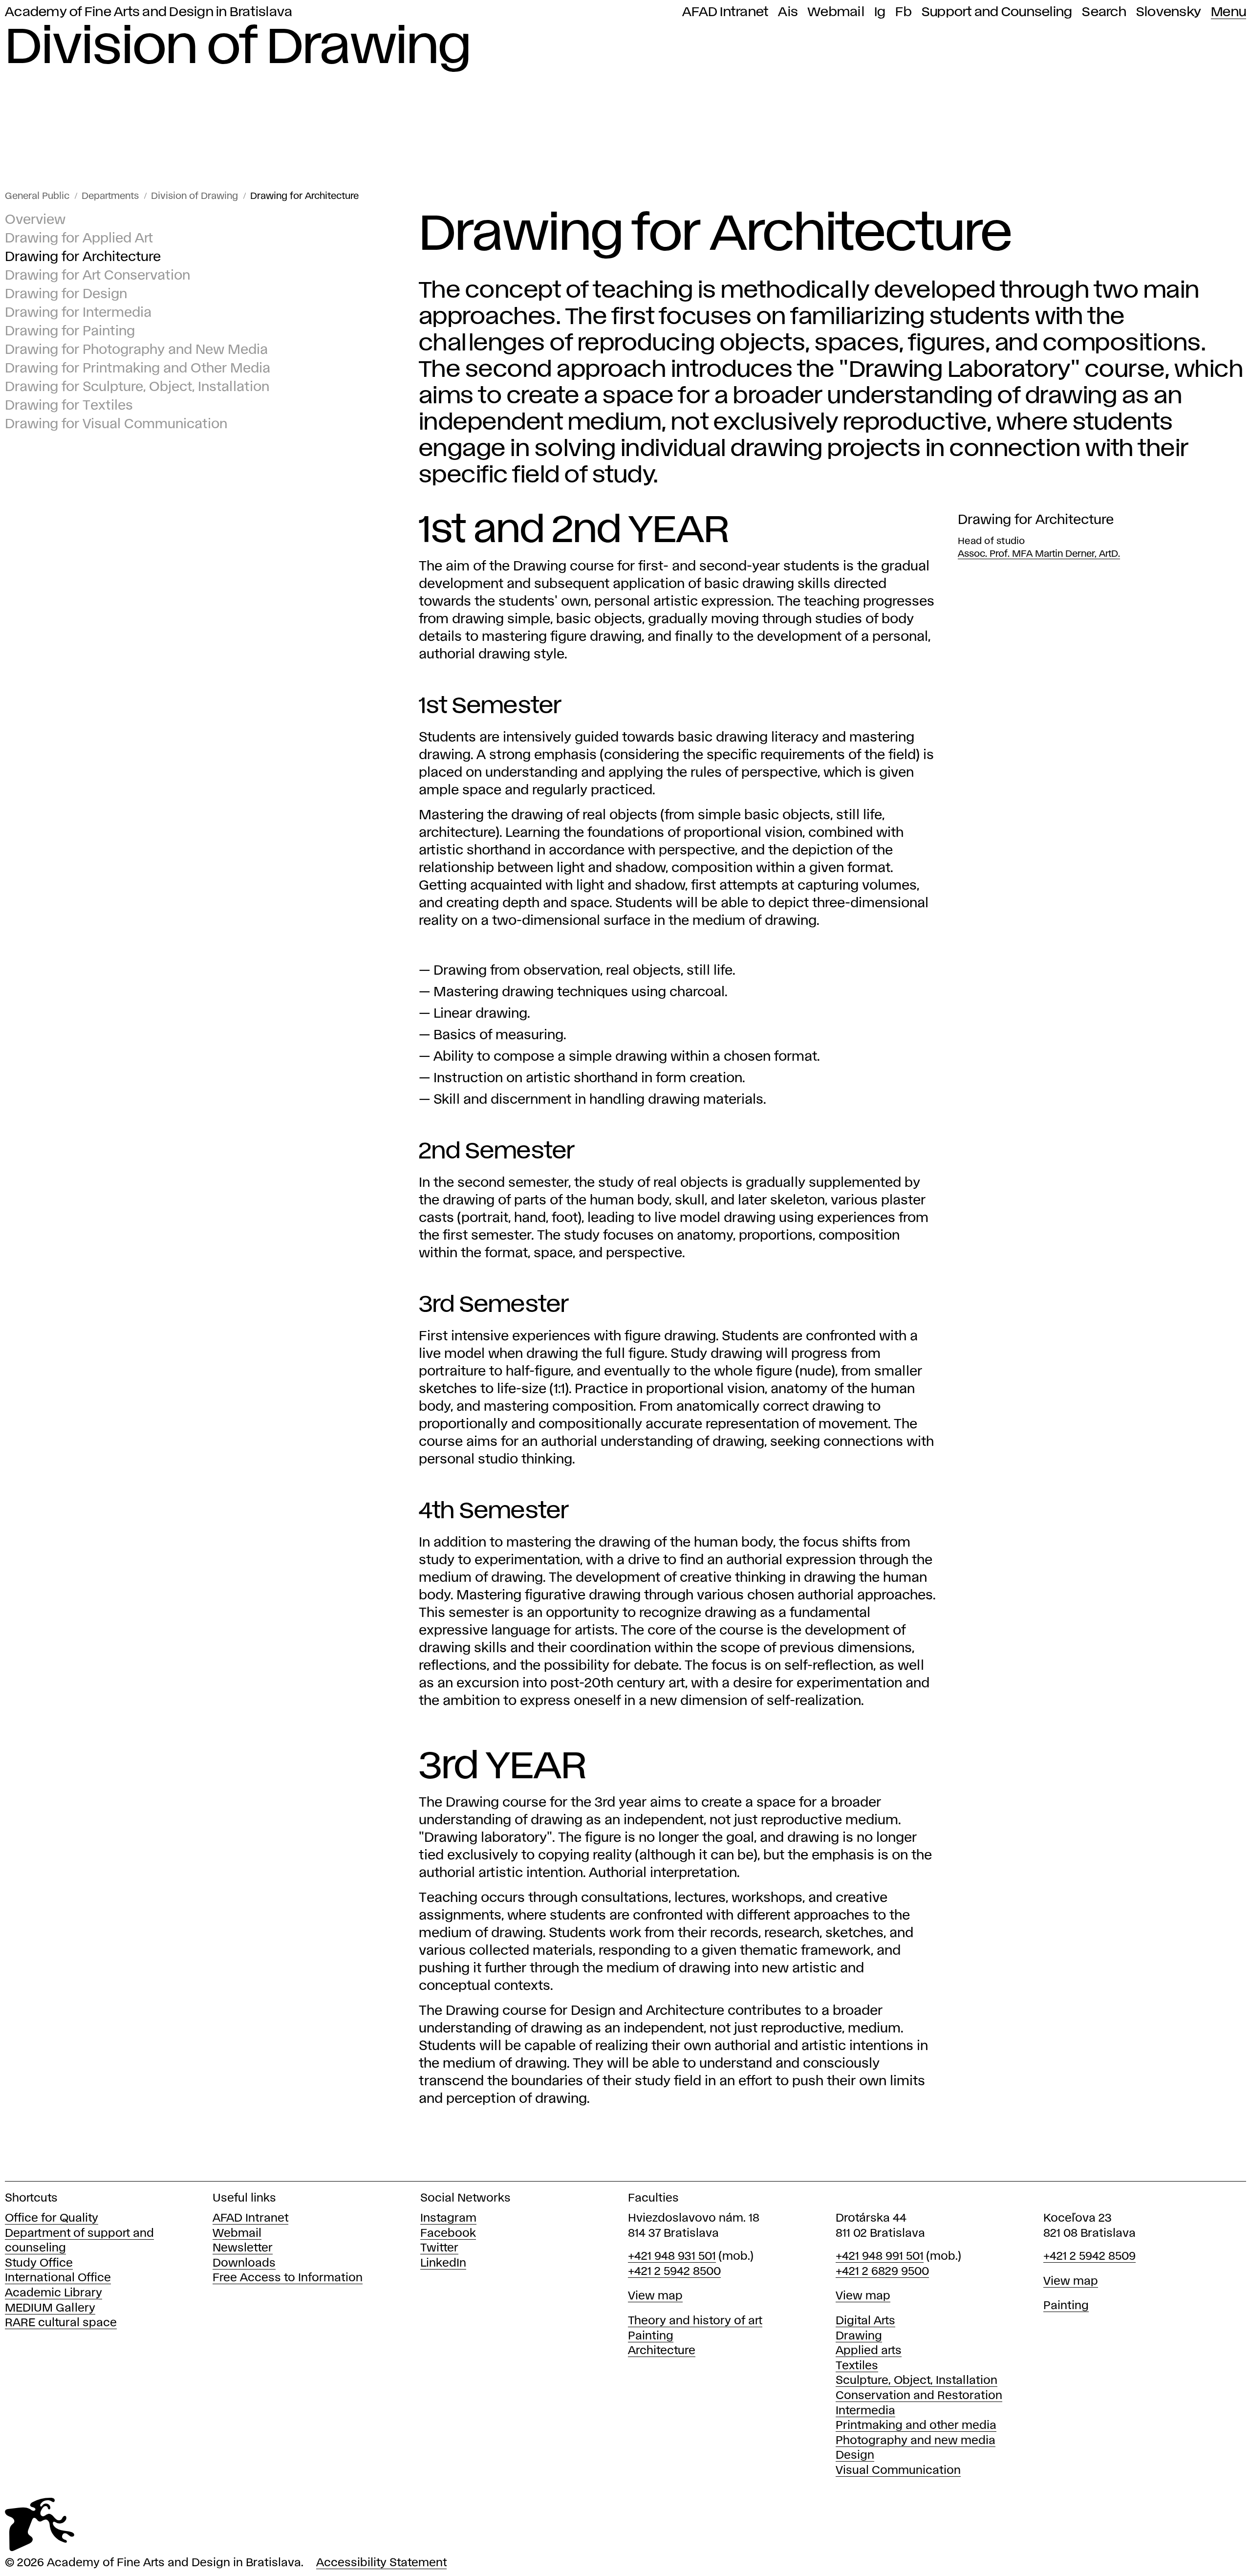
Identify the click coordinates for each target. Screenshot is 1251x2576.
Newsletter (243, 2248)
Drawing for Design (66, 295)
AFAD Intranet (725, 12)
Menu (1229, 12)
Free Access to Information (288, 2278)
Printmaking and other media (916, 2426)
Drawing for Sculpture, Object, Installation (137, 387)
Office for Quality (52, 2218)
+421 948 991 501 (880, 2257)
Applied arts (869, 2351)
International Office (58, 2278)
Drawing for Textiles (69, 406)
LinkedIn (443, 2263)
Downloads (244, 2263)
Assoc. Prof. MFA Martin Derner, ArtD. (1039, 554)
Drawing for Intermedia (78, 313)
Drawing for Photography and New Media (136, 350)
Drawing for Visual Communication (116, 425)
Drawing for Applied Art (79, 239)
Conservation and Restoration (919, 2396)
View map (655, 2296)
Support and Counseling (997, 12)
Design (855, 2456)
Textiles (857, 2366)
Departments (110, 196)
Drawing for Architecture (304, 196)
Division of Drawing (194, 196)
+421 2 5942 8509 (1089, 2257)
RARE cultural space (61, 2323)
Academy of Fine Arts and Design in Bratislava (149, 12)
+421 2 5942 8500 (674, 2272)
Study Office (39, 2263)
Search (1104, 12)
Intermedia (865, 2411)
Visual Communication (898, 2471)
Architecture (662, 2351)
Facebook (448, 2234)
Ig (880, 12)
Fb (904, 12)
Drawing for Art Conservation (97, 276)
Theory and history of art (695, 2321)
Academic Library (54, 2293)
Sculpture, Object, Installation (917, 2381)
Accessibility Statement (381, 2563)
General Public (37, 196)
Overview (35, 220)
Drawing (859, 2336)
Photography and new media (916, 2441)
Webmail (836, 12)
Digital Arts (865, 2321)
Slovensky (1169, 12)
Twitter (439, 2248)
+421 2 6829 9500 (882, 2272)
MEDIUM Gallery (50, 2308)
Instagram (448, 2218)
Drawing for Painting (70, 332)
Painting (651, 2336)
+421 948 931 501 (672, 2257)
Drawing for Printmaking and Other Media (138, 369)
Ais (788, 12)
